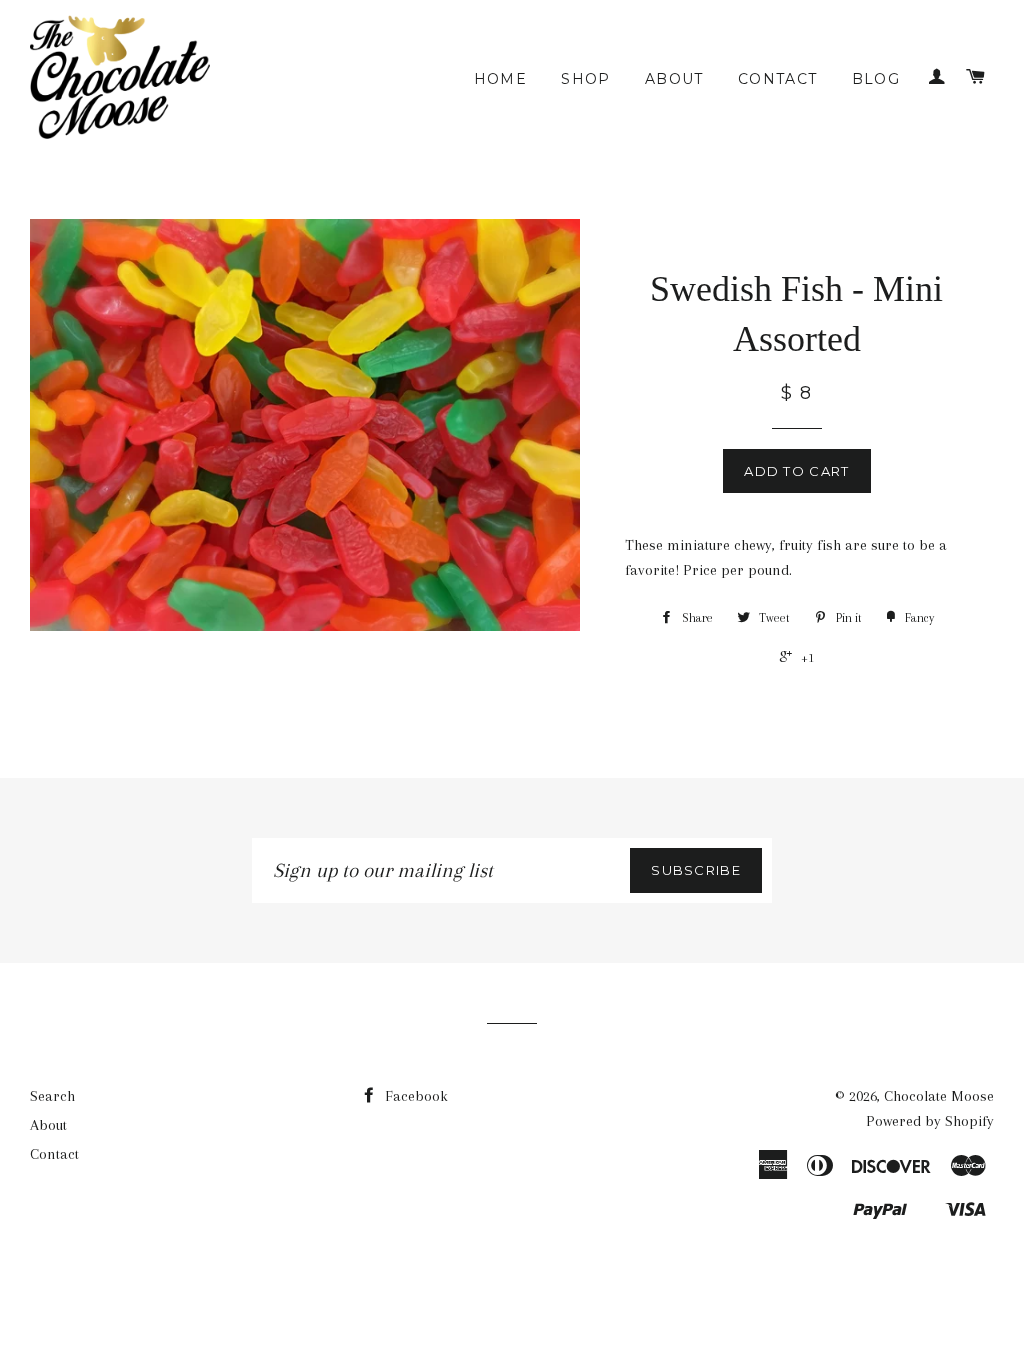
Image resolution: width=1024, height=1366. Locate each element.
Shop (586, 79)
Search (52, 1096)
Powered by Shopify (930, 1121)
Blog (876, 79)
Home (501, 79)
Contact (778, 79)
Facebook (414, 1096)
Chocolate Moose (939, 1096)
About (674, 79)
